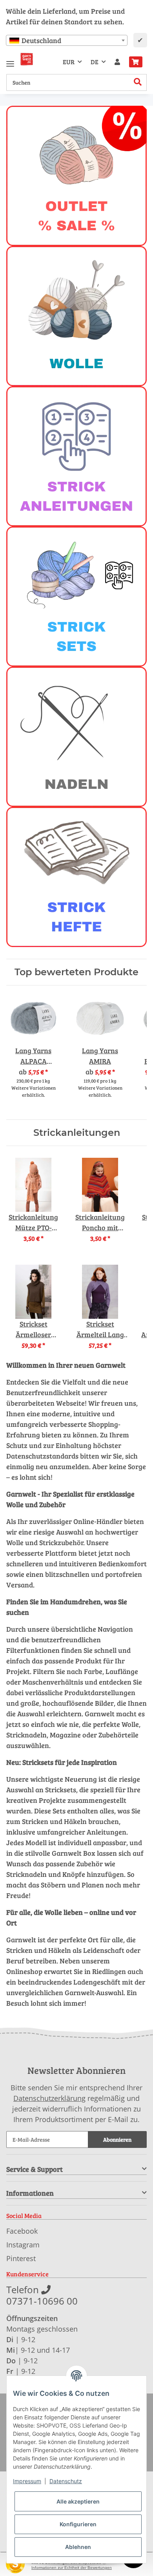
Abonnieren (117, 2139)
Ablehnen (78, 2547)
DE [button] (95, 62)
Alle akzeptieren (78, 2501)
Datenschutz (66, 2481)
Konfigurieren (78, 2524)
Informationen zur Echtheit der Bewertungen (72, 2568)
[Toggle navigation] (10, 61)
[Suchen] (138, 82)
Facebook (22, 2231)
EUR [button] (69, 62)
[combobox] (67, 40)
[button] (117, 62)
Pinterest (21, 2258)
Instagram (23, 2245)
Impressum (27, 2481)
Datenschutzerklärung (49, 2098)
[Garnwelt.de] (27, 59)
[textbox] (67, 40)
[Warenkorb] (136, 62)
